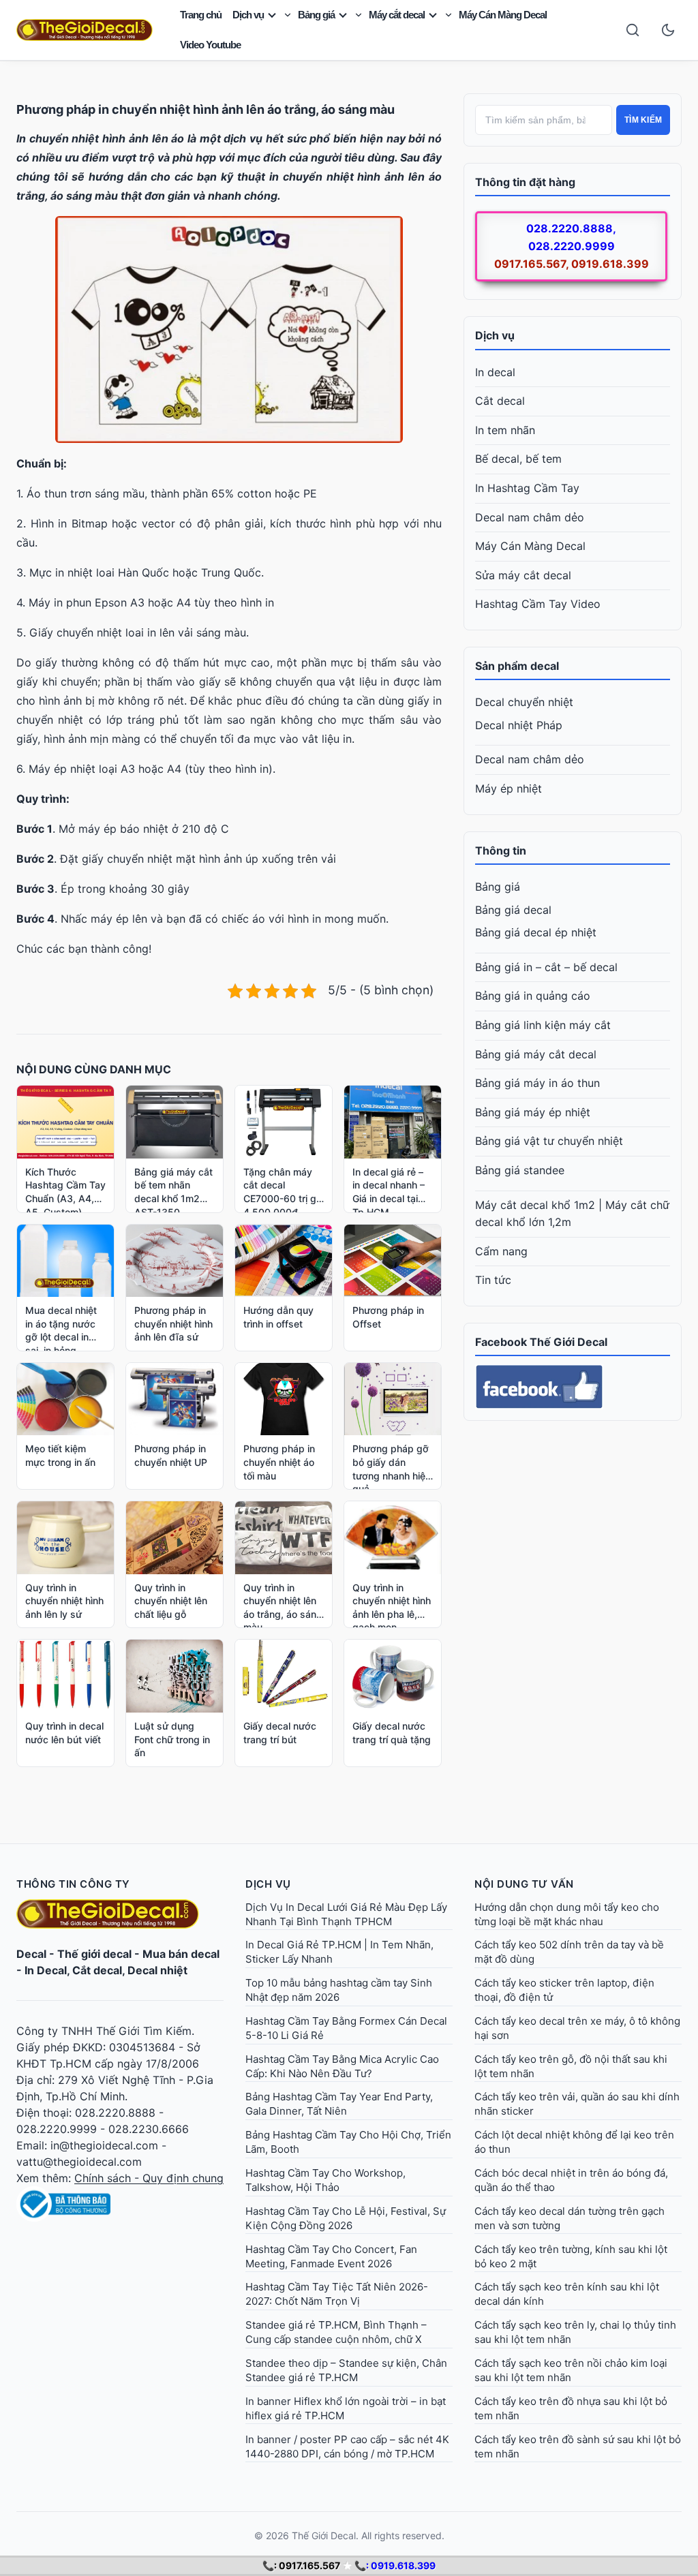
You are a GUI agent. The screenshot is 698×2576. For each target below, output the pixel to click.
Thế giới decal (94, 1954)
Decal (31, 1954)
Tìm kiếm (643, 120)
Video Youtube (210, 45)
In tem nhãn (505, 430)
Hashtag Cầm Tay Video (538, 604)
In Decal (46, 1970)
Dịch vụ (248, 15)
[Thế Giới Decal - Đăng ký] (120, 2204)
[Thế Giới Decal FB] (573, 1387)
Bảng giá (316, 15)
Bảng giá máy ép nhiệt (533, 1112)
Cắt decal (500, 401)
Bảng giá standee (520, 1170)
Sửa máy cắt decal (523, 575)
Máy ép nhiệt (509, 788)
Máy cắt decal (397, 15)
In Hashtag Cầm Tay (527, 488)
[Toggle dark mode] (668, 30)
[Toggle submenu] (288, 15)
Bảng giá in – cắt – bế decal (546, 967)
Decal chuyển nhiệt (524, 702)
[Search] (633, 30)
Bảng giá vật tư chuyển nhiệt (549, 1141)
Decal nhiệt (157, 1970)
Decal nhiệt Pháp (519, 725)
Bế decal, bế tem (518, 459)
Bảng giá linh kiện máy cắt (543, 1025)
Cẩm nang (501, 1251)
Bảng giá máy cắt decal (536, 1054)
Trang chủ (201, 15)
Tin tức (493, 1280)
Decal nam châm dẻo (530, 517)
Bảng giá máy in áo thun (537, 1083)
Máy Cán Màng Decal (503, 15)
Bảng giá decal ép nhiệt (536, 932)
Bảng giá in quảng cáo (533, 996)
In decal (495, 372)
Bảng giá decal (513, 910)
